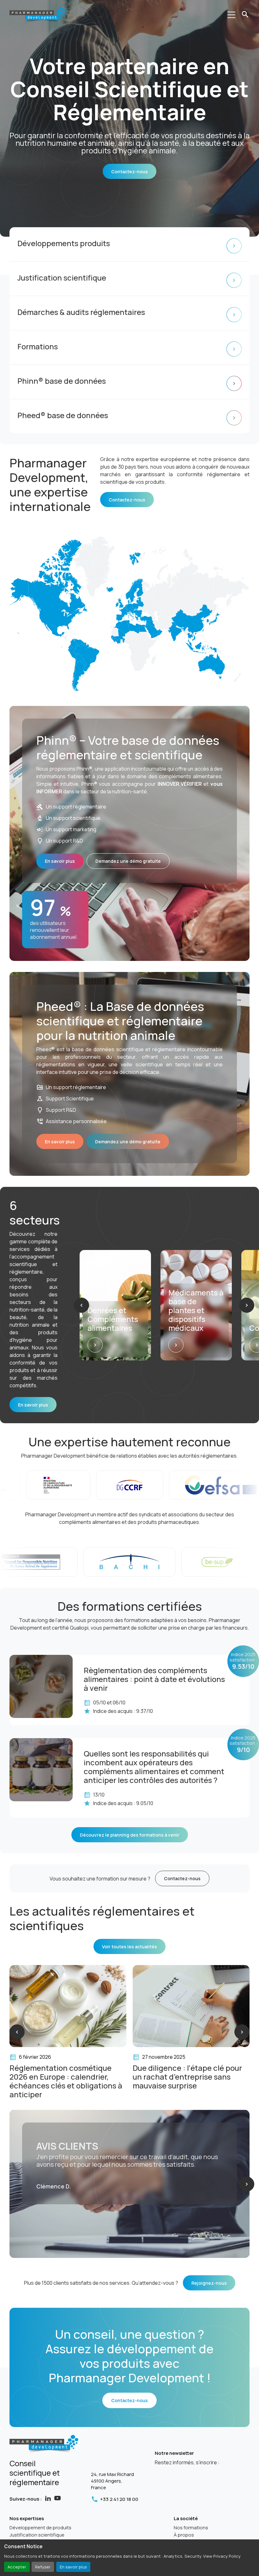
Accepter (17, 2567)
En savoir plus (73, 2567)
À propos (184, 2535)
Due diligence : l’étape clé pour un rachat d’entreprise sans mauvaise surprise (64, 2077)
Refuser (43, 2567)
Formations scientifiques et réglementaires (181, 2072)
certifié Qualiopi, (71, 1628)
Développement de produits (40, 2528)
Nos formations (191, 2528)
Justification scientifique (37, 2535)
